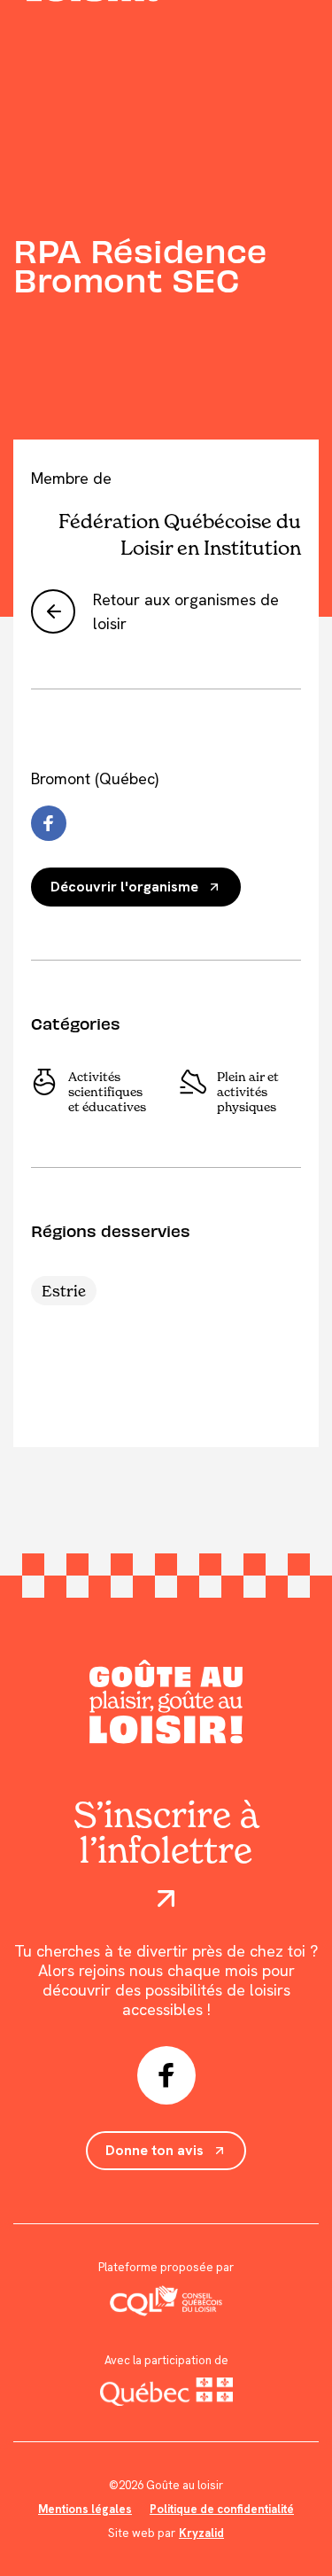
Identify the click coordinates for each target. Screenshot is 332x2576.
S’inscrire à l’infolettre (166, 1834)
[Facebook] (49, 823)
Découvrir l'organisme (124, 887)
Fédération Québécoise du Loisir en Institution (180, 534)
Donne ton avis (154, 2150)
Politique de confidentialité (222, 2509)
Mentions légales (85, 2509)
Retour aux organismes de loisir (186, 611)
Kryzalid (201, 2533)
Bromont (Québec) (95, 778)
